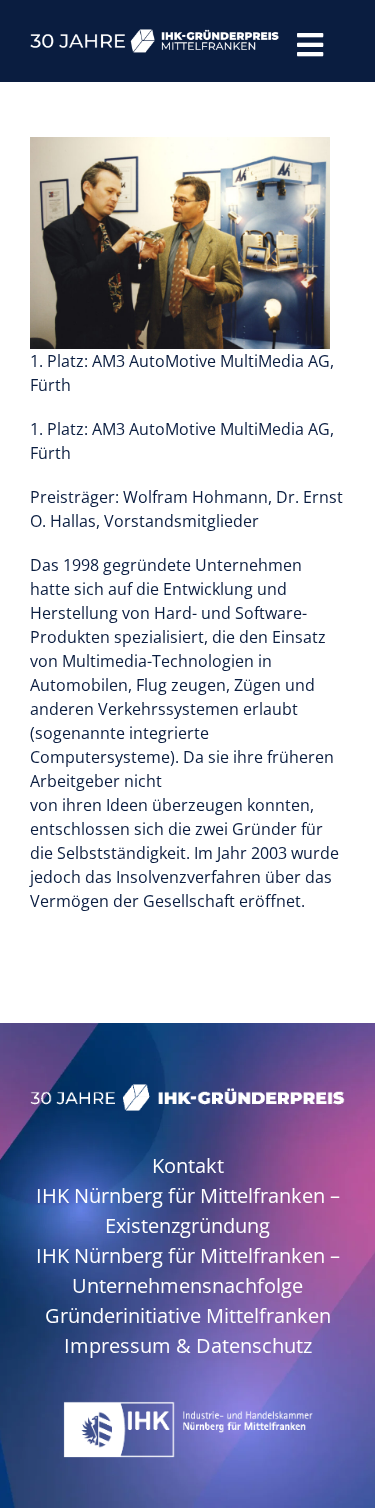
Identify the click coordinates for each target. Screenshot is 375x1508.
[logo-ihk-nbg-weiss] (188, 1409)
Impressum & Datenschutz (188, 1345)
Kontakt (188, 1165)
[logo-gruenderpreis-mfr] (155, 37)
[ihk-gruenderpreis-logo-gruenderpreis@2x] (187, 1092)
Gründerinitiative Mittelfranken (188, 1315)
